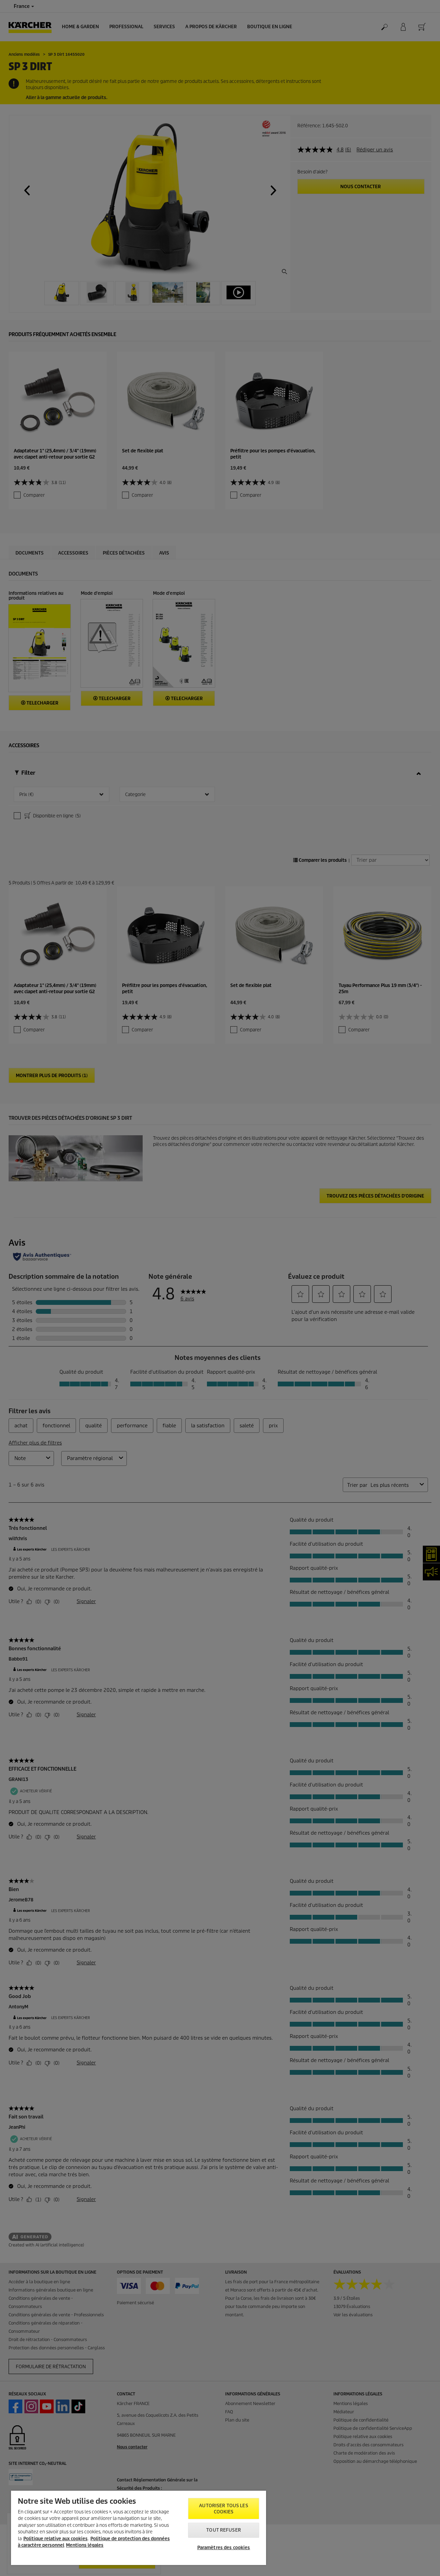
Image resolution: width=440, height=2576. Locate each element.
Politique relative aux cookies (56, 2539)
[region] (139, 2528)
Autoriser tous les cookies (223, 2509)
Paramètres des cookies (224, 2548)
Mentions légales (85, 2545)
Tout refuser (224, 2530)
